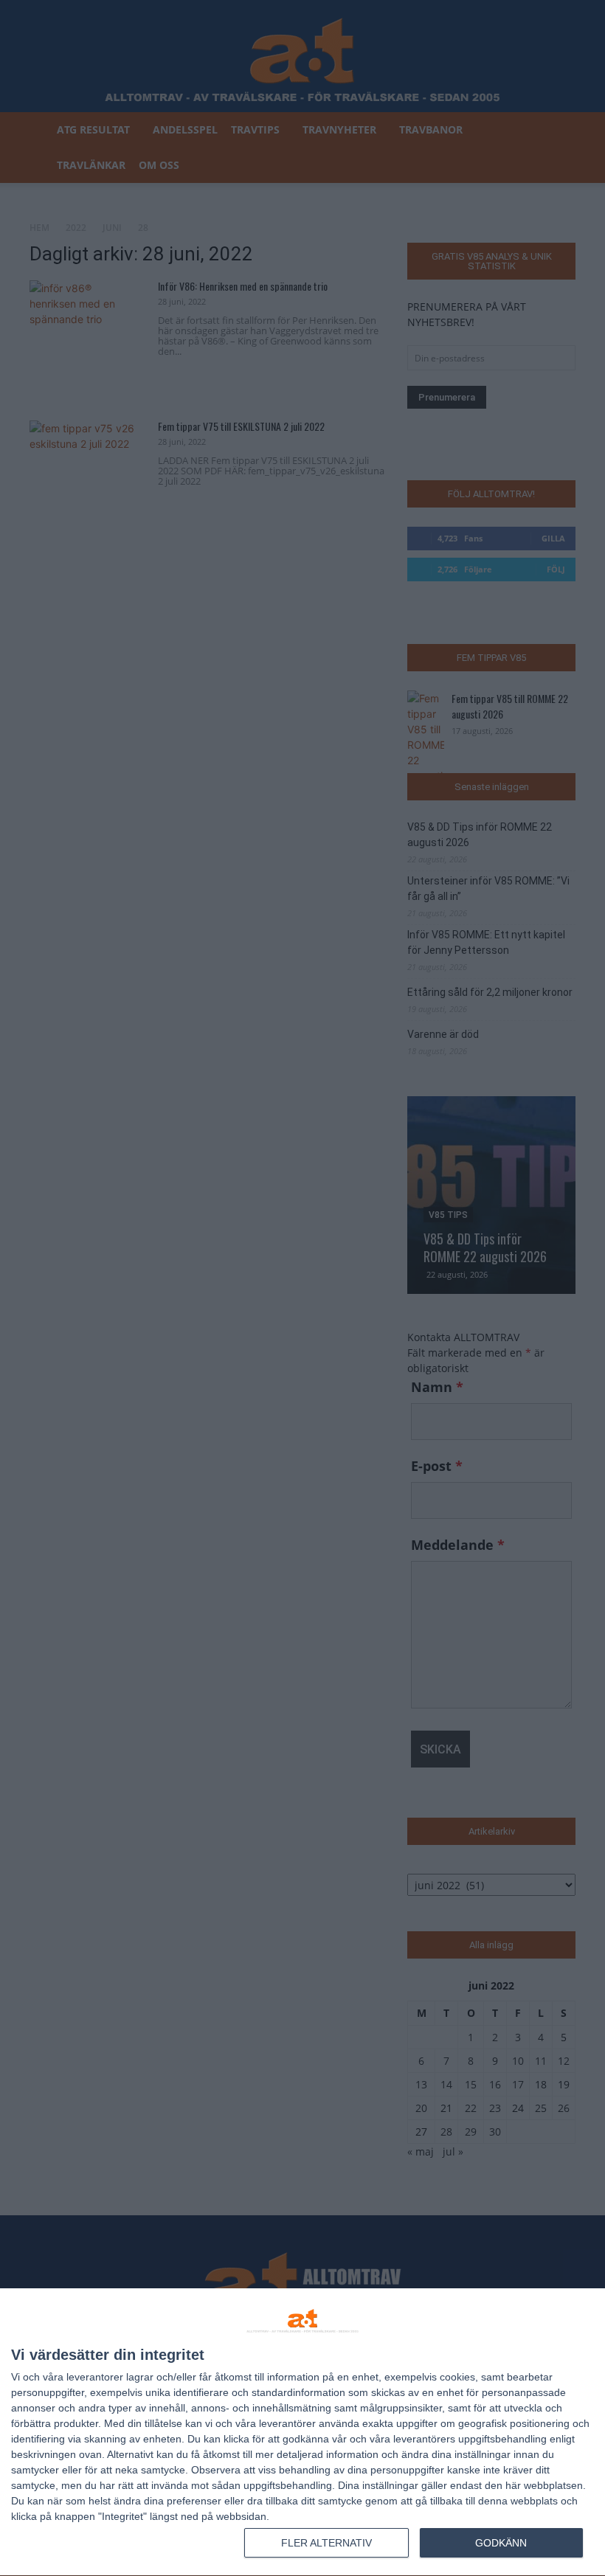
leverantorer (95, 2377)
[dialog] (302, 2433)
